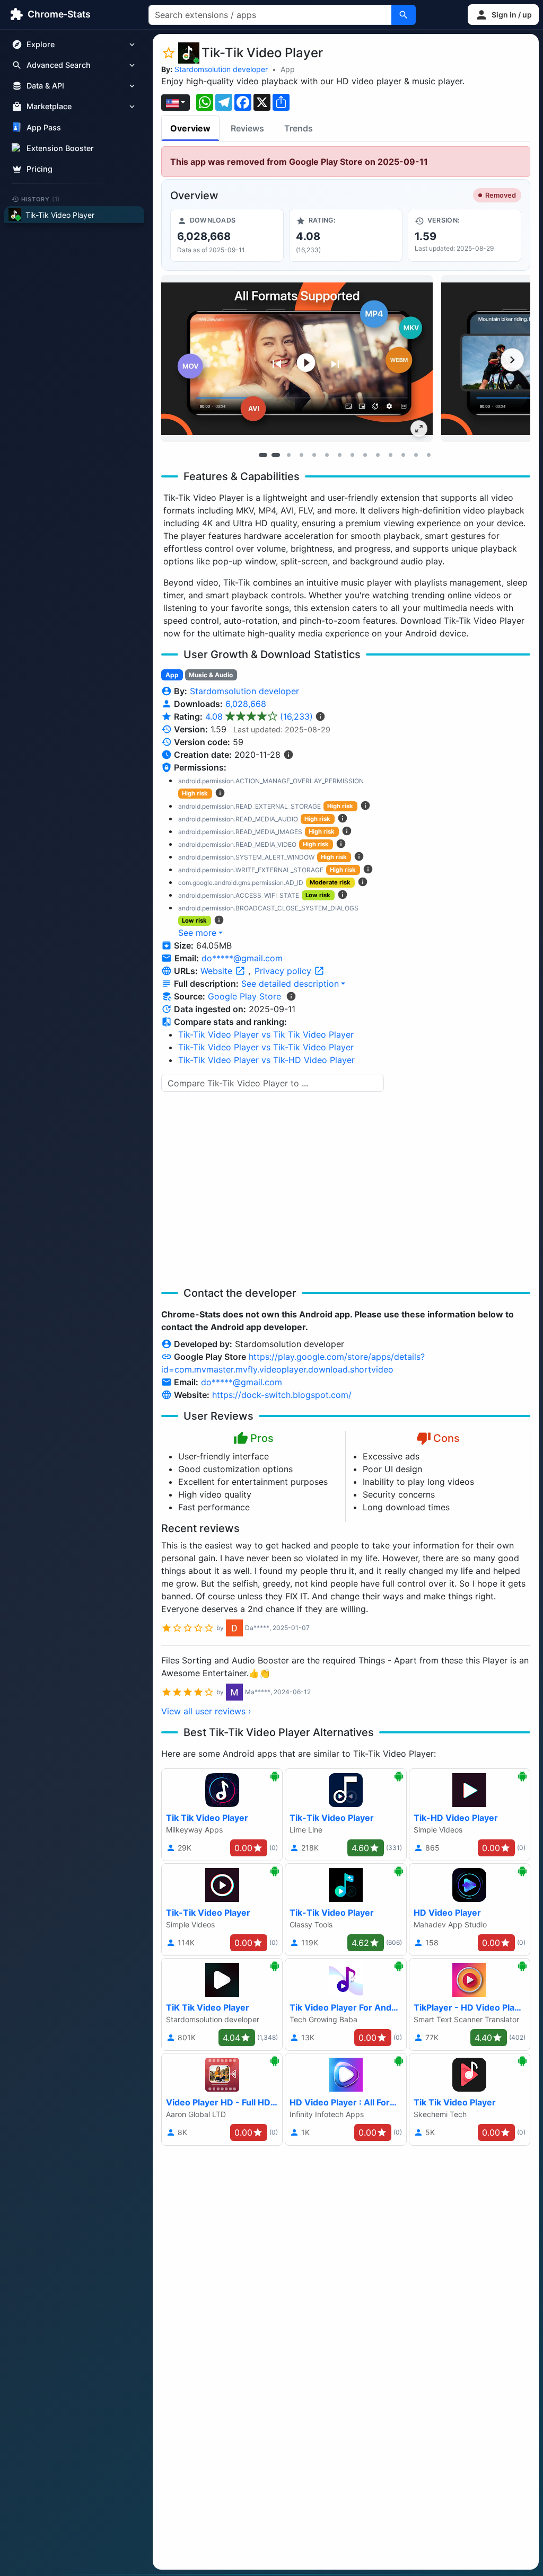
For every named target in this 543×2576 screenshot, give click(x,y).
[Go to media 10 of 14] (378, 455)
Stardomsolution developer (221, 69)
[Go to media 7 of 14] (339, 455)
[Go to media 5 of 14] (314, 455)
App (288, 69)
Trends (299, 128)
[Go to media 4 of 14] (301, 455)
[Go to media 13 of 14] (416, 455)
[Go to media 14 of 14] (428, 455)
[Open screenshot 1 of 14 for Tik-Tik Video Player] (297, 358)
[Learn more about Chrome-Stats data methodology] (291, 996)
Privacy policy (284, 971)
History (41, 199)
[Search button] (404, 15)
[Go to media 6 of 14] (327, 455)
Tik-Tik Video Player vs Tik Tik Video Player (266, 1034)
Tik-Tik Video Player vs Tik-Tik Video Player (266, 1047)
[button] (503, 15)
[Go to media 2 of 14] (276, 455)
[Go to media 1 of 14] (263, 455)
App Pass (44, 127)
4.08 (259, 716)
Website (218, 971)
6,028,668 (246, 704)
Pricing (40, 169)
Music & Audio (211, 675)
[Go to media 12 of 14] (403, 455)
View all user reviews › (206, 1711)
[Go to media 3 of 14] (288, 455)
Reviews (247, 128)
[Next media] (512, 360)
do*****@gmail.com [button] (242, 958)
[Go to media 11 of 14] (390, 455)
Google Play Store (244, 996)
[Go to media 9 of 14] (365, 455)
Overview (190, 128)
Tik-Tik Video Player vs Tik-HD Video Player (266, 1060)
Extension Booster (60, 148)
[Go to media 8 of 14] (352, 455)
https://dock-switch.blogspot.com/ (282, 1395)
